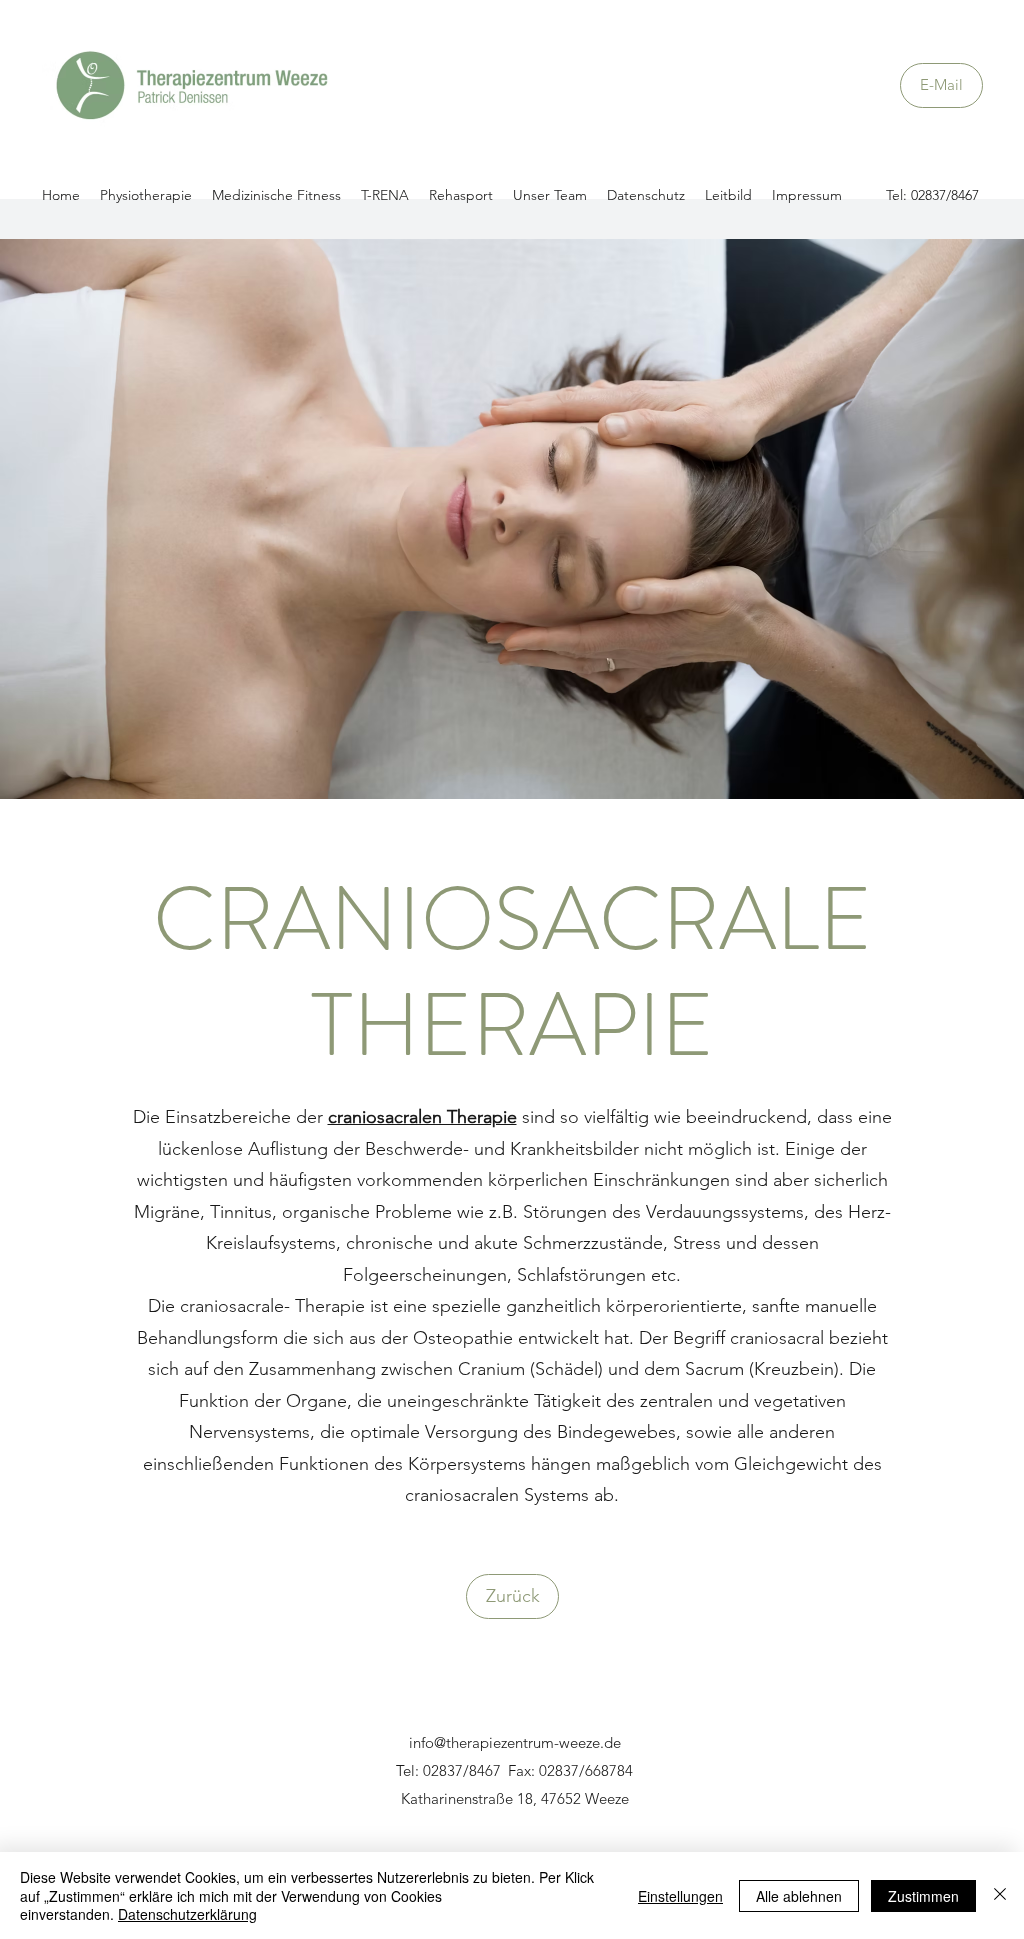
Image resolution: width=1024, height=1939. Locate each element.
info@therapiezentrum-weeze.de (515, 1742)
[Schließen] (1000, 1895)
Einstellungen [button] (680, 1896)
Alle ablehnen (799, 1896)
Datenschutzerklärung (187, 1914)
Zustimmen (923, 1896)
